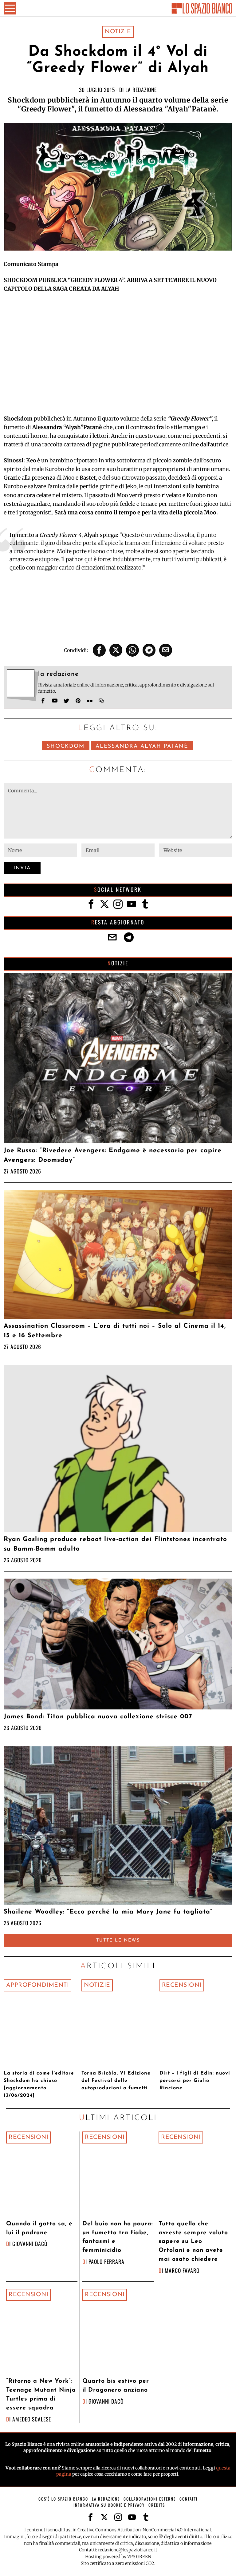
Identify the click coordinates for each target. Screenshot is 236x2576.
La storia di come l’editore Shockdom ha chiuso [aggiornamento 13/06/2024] (39, 2084)
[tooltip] (99, 650)
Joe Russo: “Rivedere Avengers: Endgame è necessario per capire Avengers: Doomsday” (113, 1155)
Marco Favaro (182, 2270)
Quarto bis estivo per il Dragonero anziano (116, 2386)
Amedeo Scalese (32, 2419)
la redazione (141, 90)
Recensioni (182, 1985)
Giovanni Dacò (30, 2244)
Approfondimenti (38, 1985)
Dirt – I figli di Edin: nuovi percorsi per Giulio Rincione (195, 2081)
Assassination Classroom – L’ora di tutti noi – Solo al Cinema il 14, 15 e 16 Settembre (115, 1331)
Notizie (118, 32)
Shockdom (66, 746)
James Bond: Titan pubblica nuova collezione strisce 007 (98, 1717)
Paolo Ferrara (106, 2261)
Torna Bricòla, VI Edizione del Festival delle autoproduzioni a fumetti (116, 2081)
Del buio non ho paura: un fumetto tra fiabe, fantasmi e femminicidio (118, 2237)
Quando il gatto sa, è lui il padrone (39, 2228)
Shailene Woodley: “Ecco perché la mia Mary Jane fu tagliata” (108, 1912)
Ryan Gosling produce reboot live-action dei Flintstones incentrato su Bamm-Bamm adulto (115, 1544)
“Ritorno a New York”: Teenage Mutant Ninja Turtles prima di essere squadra (41, 2395)
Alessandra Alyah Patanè (142, 746)
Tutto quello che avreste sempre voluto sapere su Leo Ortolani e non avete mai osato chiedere (193, 2242)
